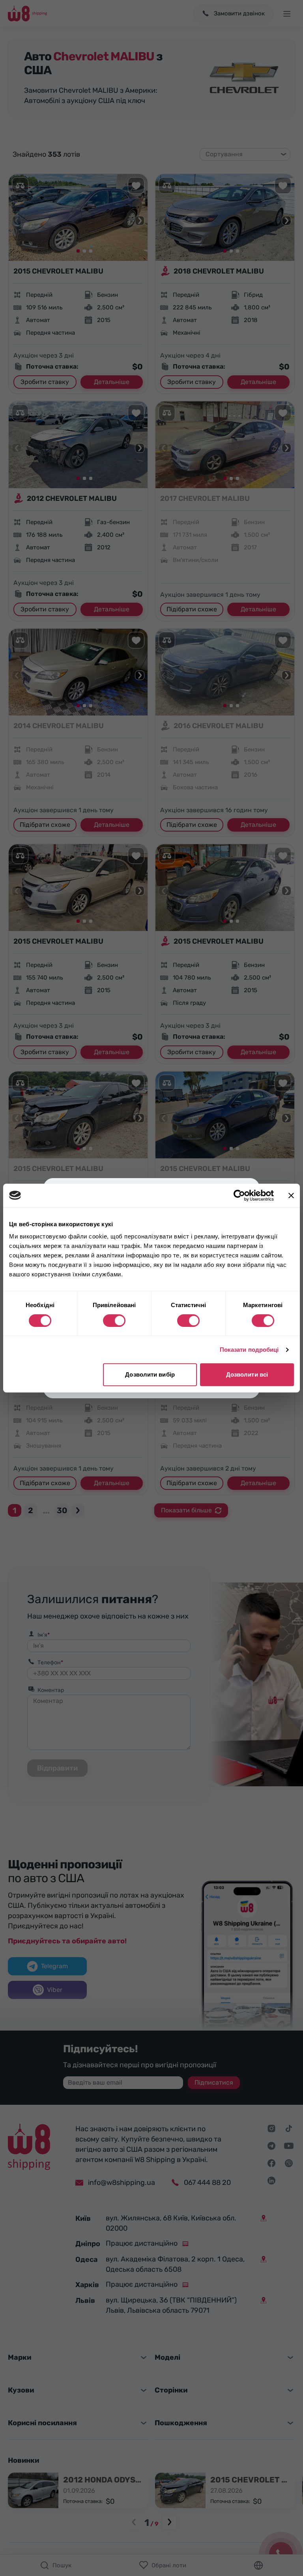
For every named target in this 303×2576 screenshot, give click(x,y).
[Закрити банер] (291, 1195)
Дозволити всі (247, 1374)
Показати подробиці (249, 1350)
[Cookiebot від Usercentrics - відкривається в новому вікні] (239, 1195)
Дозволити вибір (150, 1374)
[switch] (114, 1321)
